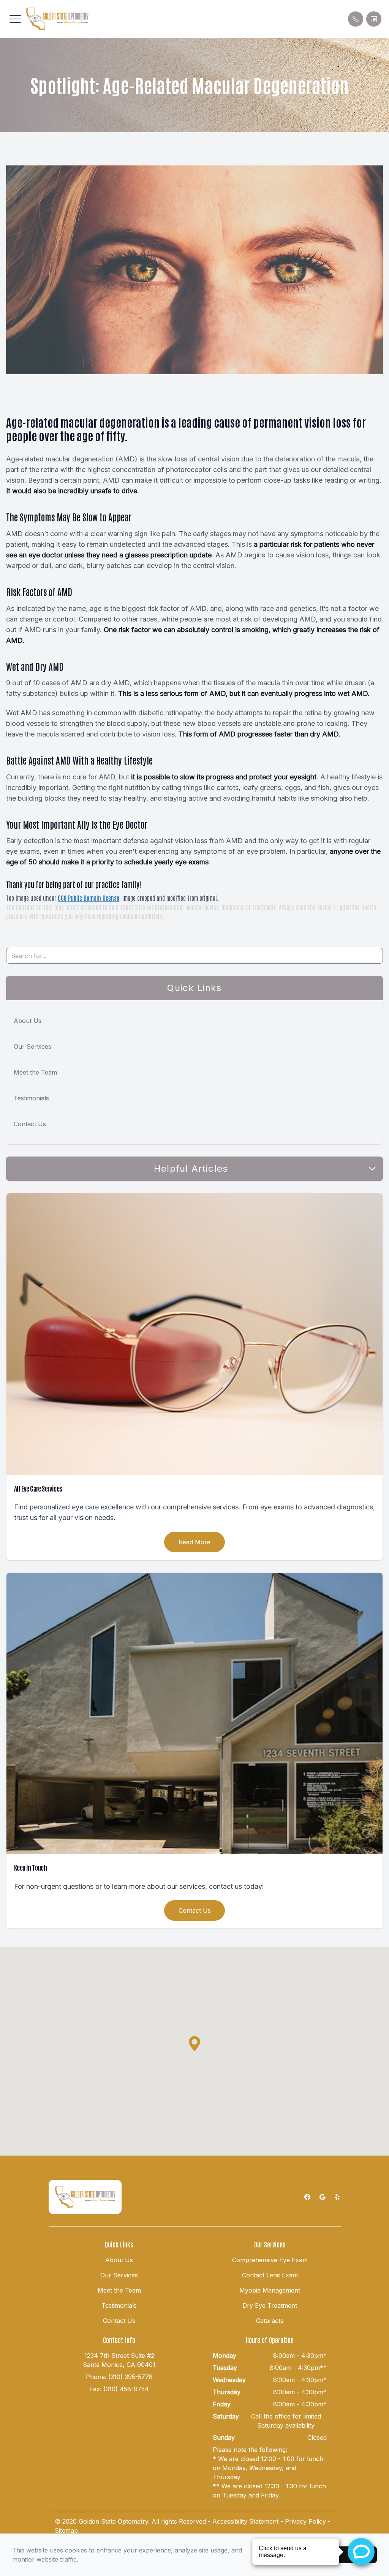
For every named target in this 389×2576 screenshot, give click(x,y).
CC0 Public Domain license (89, 898)
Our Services (32, 1046)
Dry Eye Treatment (270, 2305)
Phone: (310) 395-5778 (119, 2377)
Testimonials (31, 1098)
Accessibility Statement (245, 2521)
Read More (194, 1542)
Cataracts (270, 2321)
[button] (15, 19)
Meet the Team (35, 1072)
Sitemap (66, 2530)
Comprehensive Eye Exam (270, 2260)
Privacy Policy (305, 2521)
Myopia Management (270, 2290)
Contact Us (30, 1124)
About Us (28, 1021)
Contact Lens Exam (270, 2275)
